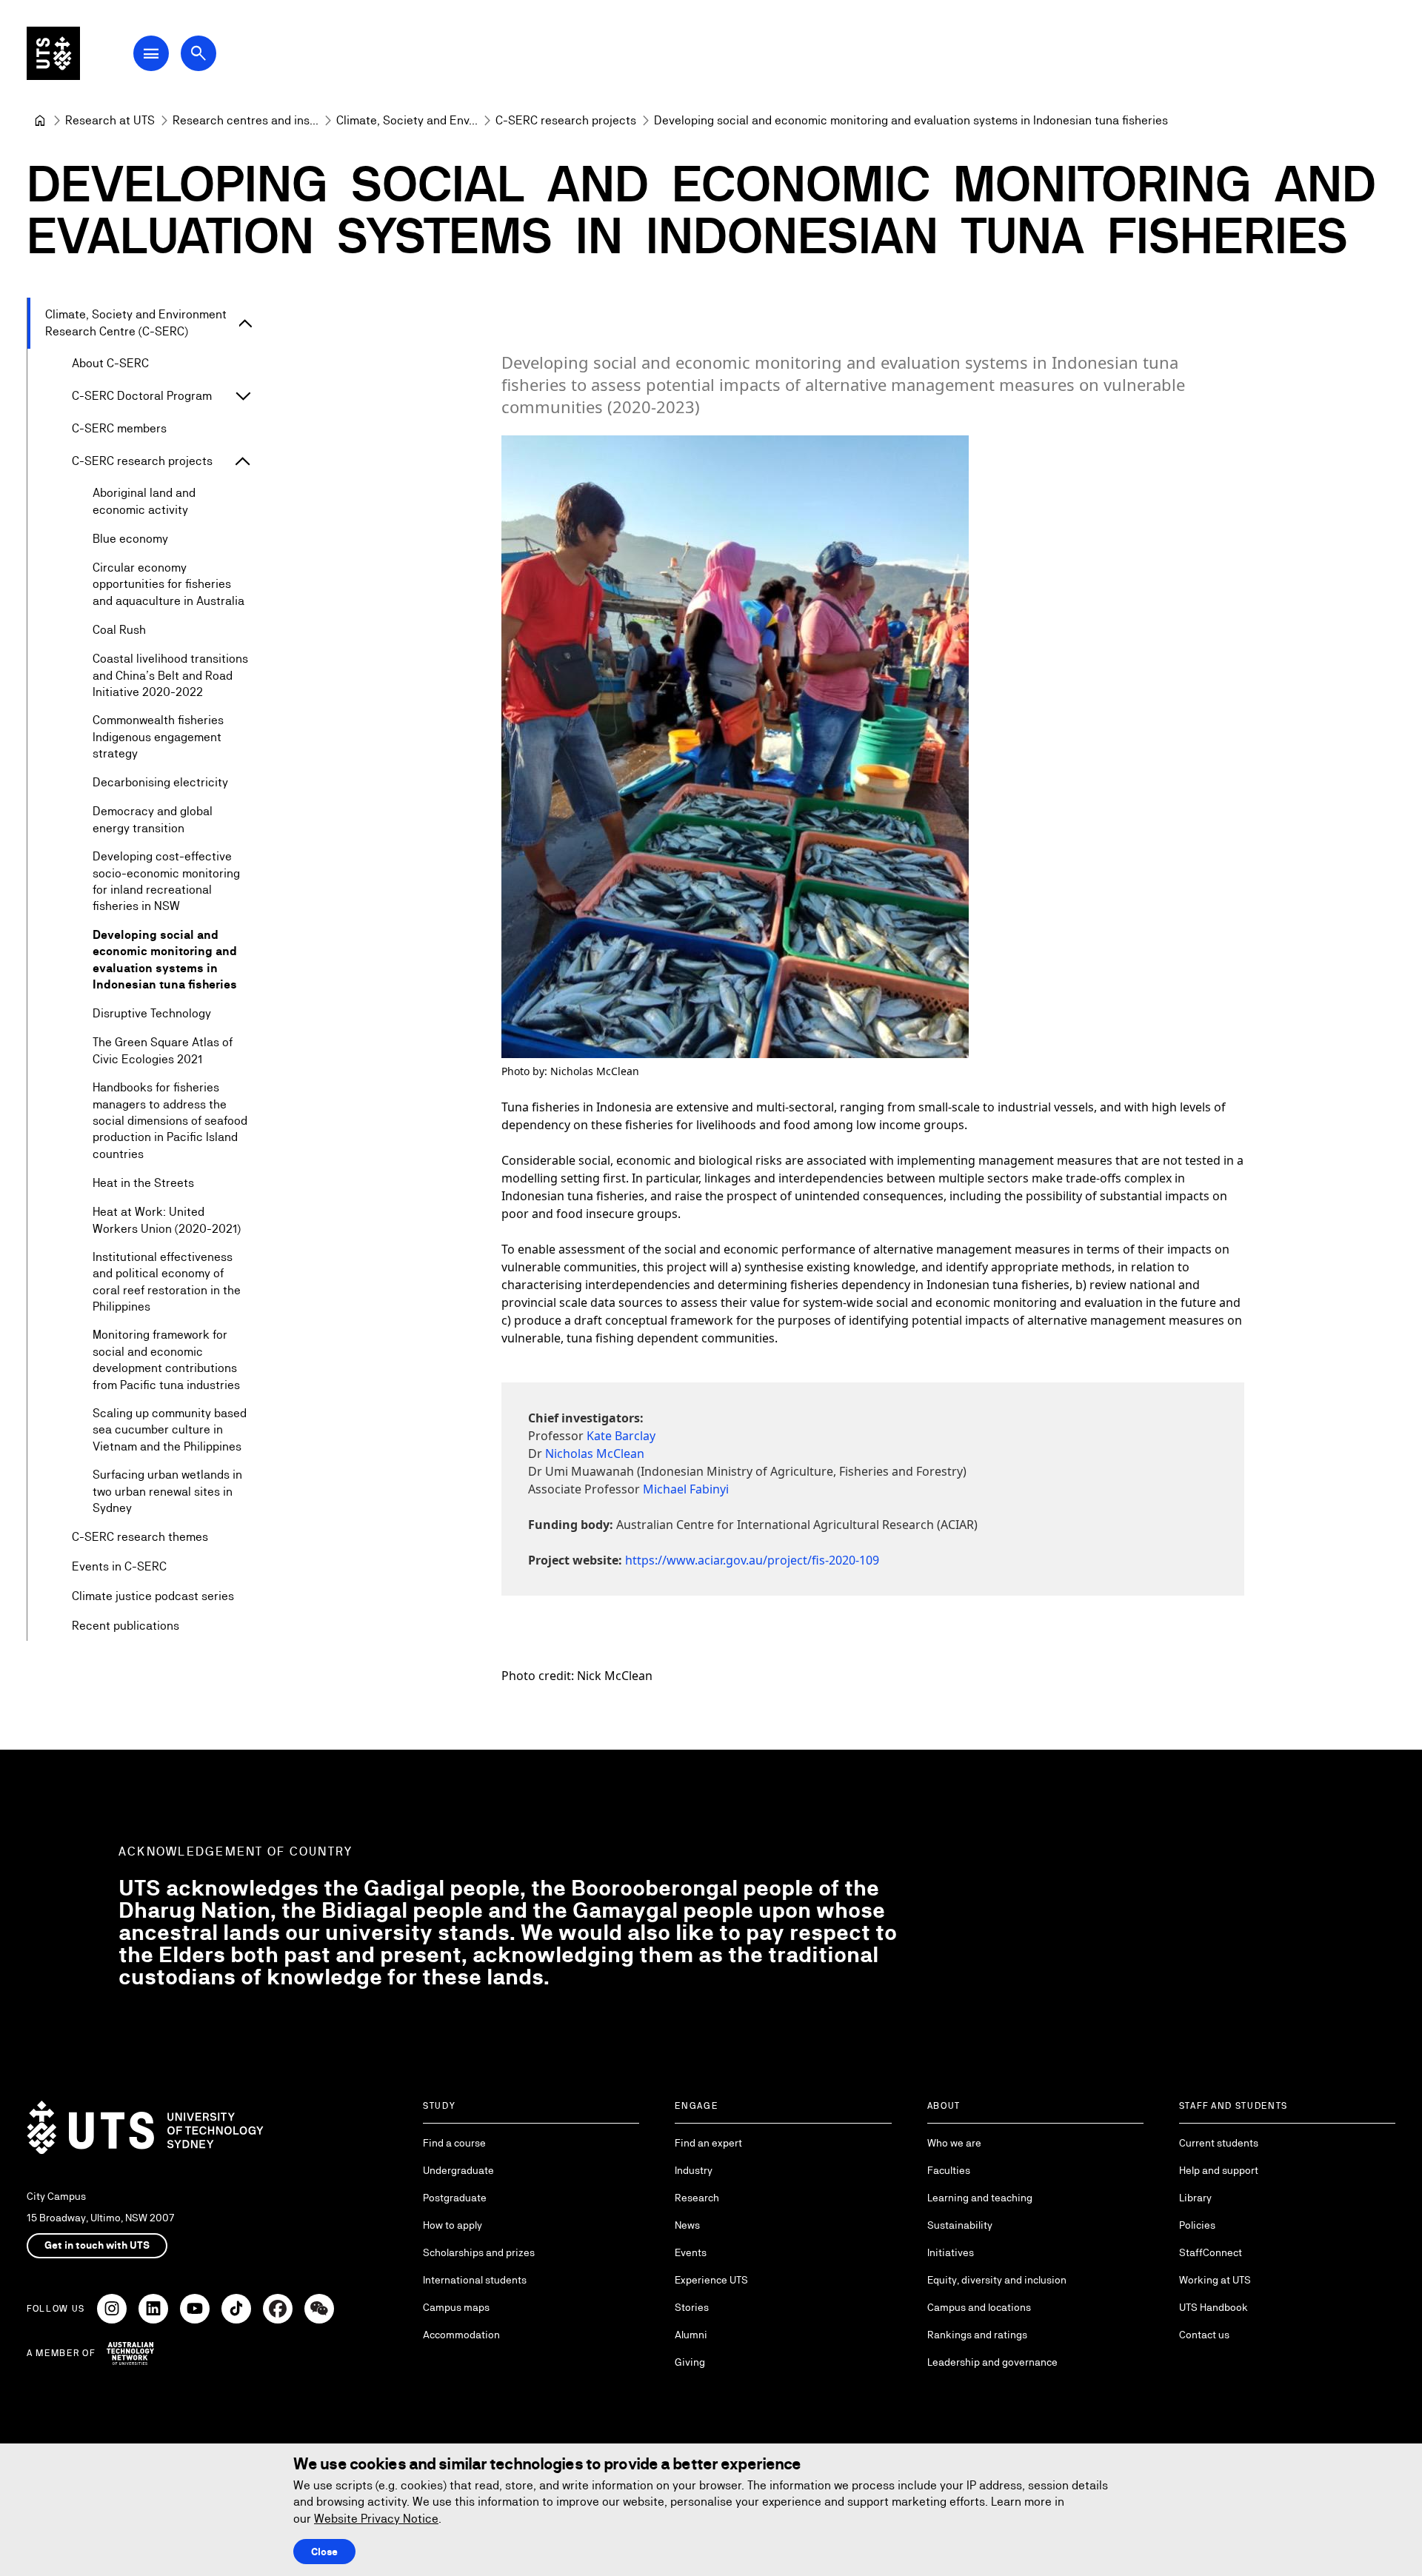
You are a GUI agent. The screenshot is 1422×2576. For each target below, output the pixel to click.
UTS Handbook (1214, 2307)
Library (1195, 2198)
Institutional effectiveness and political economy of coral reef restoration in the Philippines (167, 1282)
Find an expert (708, 2143)
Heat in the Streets (143, 1183)
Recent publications (126, 1626)
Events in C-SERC (119, 1566)
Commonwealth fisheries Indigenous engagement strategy (158, 737)
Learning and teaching (980, 2198)
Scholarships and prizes (479, 2252)
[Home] (40, 121)
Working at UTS (1215, 2280)
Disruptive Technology (152, 1013)
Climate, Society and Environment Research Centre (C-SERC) (136, 322)
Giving (690, 2362)
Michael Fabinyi (686, 1489)
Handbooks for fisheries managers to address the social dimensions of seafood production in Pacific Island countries (170, 1121)
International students (475, 2280)
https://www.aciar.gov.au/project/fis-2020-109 (752, 1560)
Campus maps (456, 2307)
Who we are (954, 2143)
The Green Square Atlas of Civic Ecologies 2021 (163, 1050)
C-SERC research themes (140, 1537)
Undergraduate (458, 2170)
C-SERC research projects (142, 461)
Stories (692, 2307)
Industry (694, 2170)
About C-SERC (110, 363)
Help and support (1219, 2170)
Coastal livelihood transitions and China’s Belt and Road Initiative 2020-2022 (170, 675)
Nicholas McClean (595, 1453)
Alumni (691, 2335)
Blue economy (130, 539)
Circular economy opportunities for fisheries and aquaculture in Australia (168, 584)
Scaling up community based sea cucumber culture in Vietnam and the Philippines (170, 1430)
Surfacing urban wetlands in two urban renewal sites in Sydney (167, 1491)
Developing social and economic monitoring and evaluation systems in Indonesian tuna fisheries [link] (911, 120)
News (687, 2225)
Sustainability (960, 2225)
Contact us (1204, 2335)
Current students (1219, 2143)
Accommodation (461, 2335)
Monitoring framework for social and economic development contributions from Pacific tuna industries (166, 1359)
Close (324, 2552)
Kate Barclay (621, 1436)
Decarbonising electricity (160, 782)
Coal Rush (119, 630)
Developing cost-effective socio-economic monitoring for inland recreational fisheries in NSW (166, 881)
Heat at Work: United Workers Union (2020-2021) (167, 1220)
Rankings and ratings (977, 2335)
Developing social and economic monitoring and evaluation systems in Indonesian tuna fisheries (165, 960)
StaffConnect (1211, 2252)
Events (691, 2252)
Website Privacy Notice (376, 2519)
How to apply (453, 2225)
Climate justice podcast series (153, 1596)
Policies (1197, 2225)
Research (697, 2198)
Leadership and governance (992, 2362)
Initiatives (951, 2252)
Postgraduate (455, 2198)
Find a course (454, 2143)
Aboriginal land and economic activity (144, 501)
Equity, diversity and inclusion (997, 2280)
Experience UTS (711, 2280)
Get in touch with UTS (97, 2245)
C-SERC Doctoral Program (142, 396)
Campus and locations (979, 2307)
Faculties (949, 2170)
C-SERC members (119, 428)
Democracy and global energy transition (153, 819)
